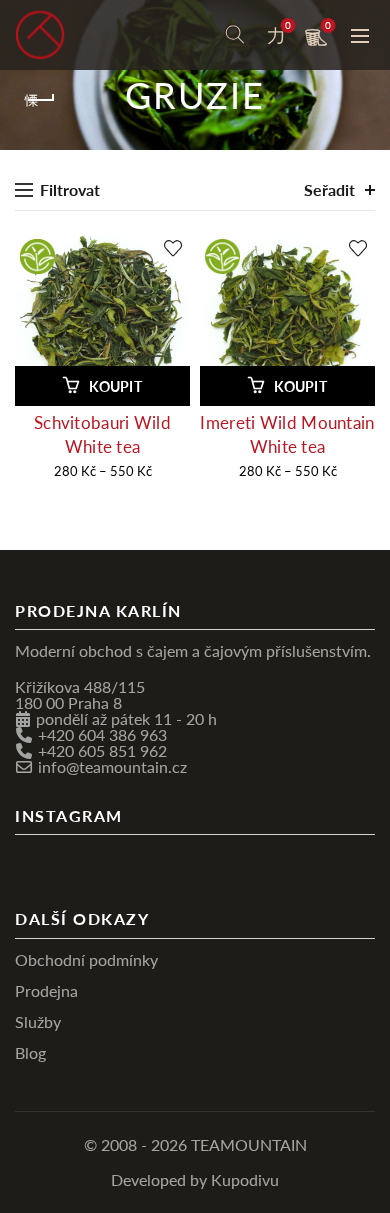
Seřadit (329, 189)
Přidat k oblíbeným (172, 248)
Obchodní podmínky (86, 959)
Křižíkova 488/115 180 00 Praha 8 (80, 694)
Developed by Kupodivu (195, 1179)
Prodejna (46, 990)
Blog (30, 1052)
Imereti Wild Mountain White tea (287, 434)
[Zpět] (40, 100)
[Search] (235, 35)
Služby (38, 1021)
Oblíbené (288, 26)
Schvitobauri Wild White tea (102, 434)
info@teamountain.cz (112, 766)
